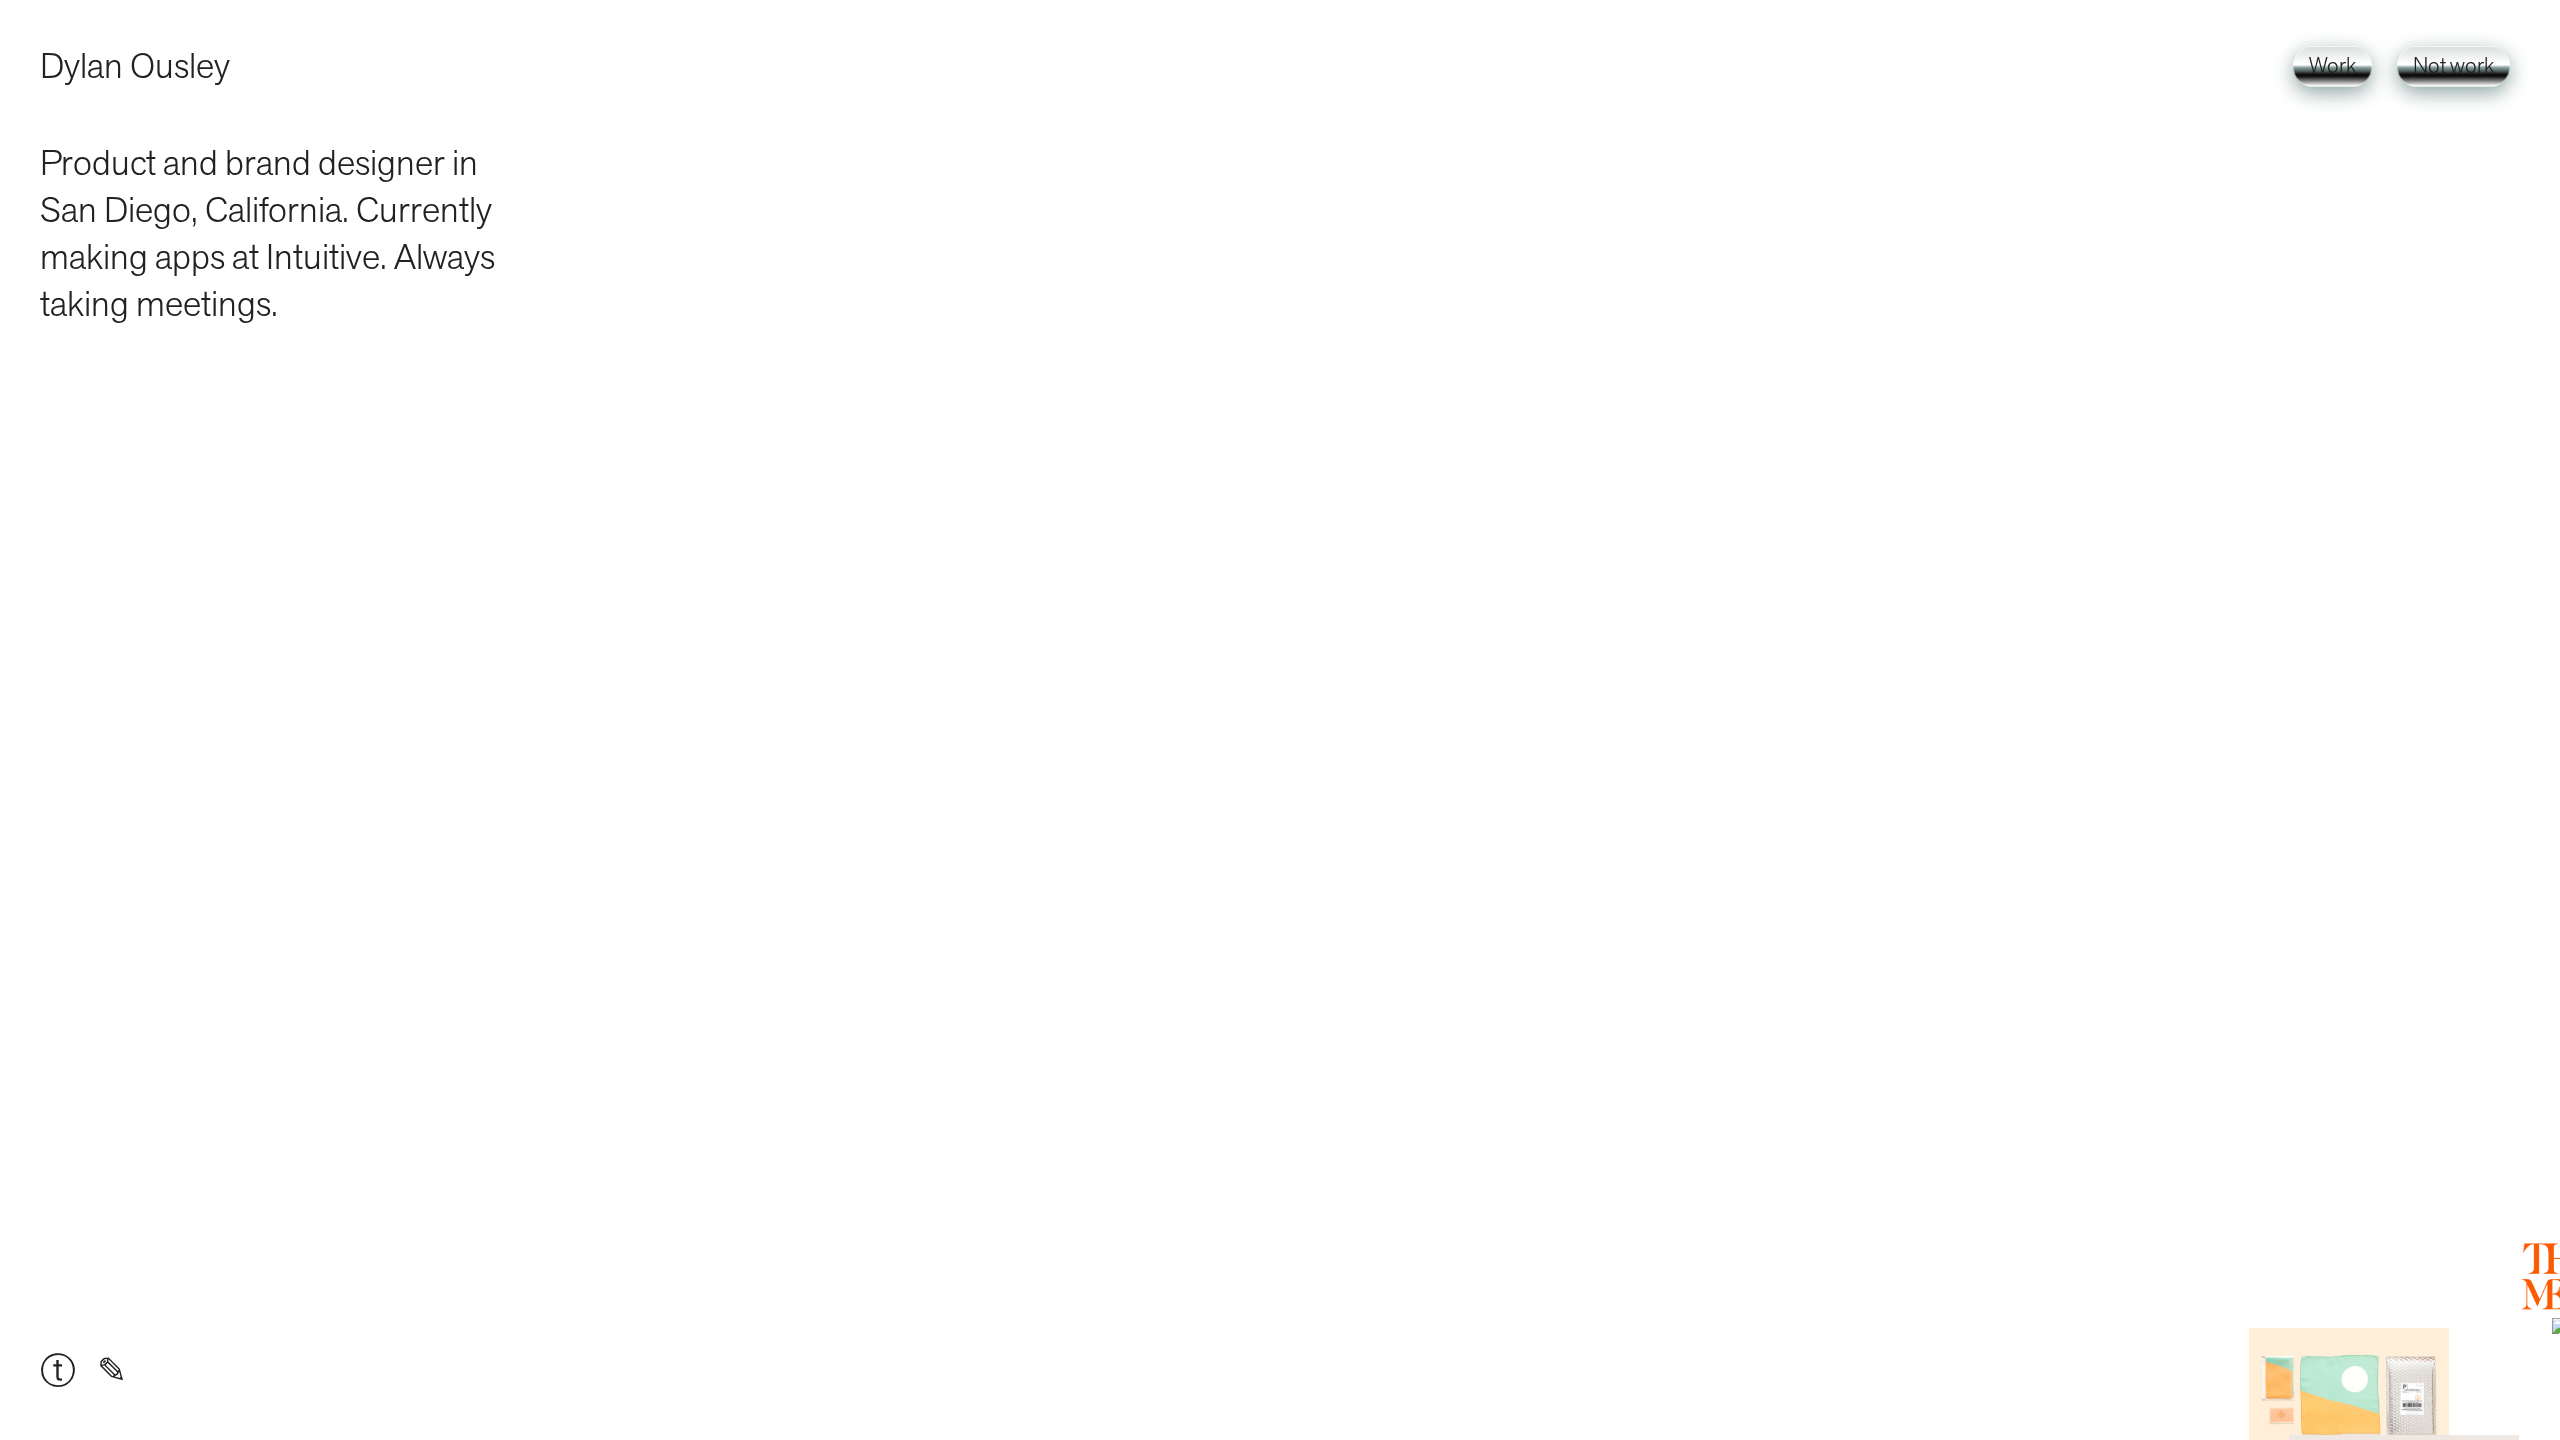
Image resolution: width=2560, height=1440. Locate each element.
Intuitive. (326, 257)
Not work (2453, 66)
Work (2332, 66)
